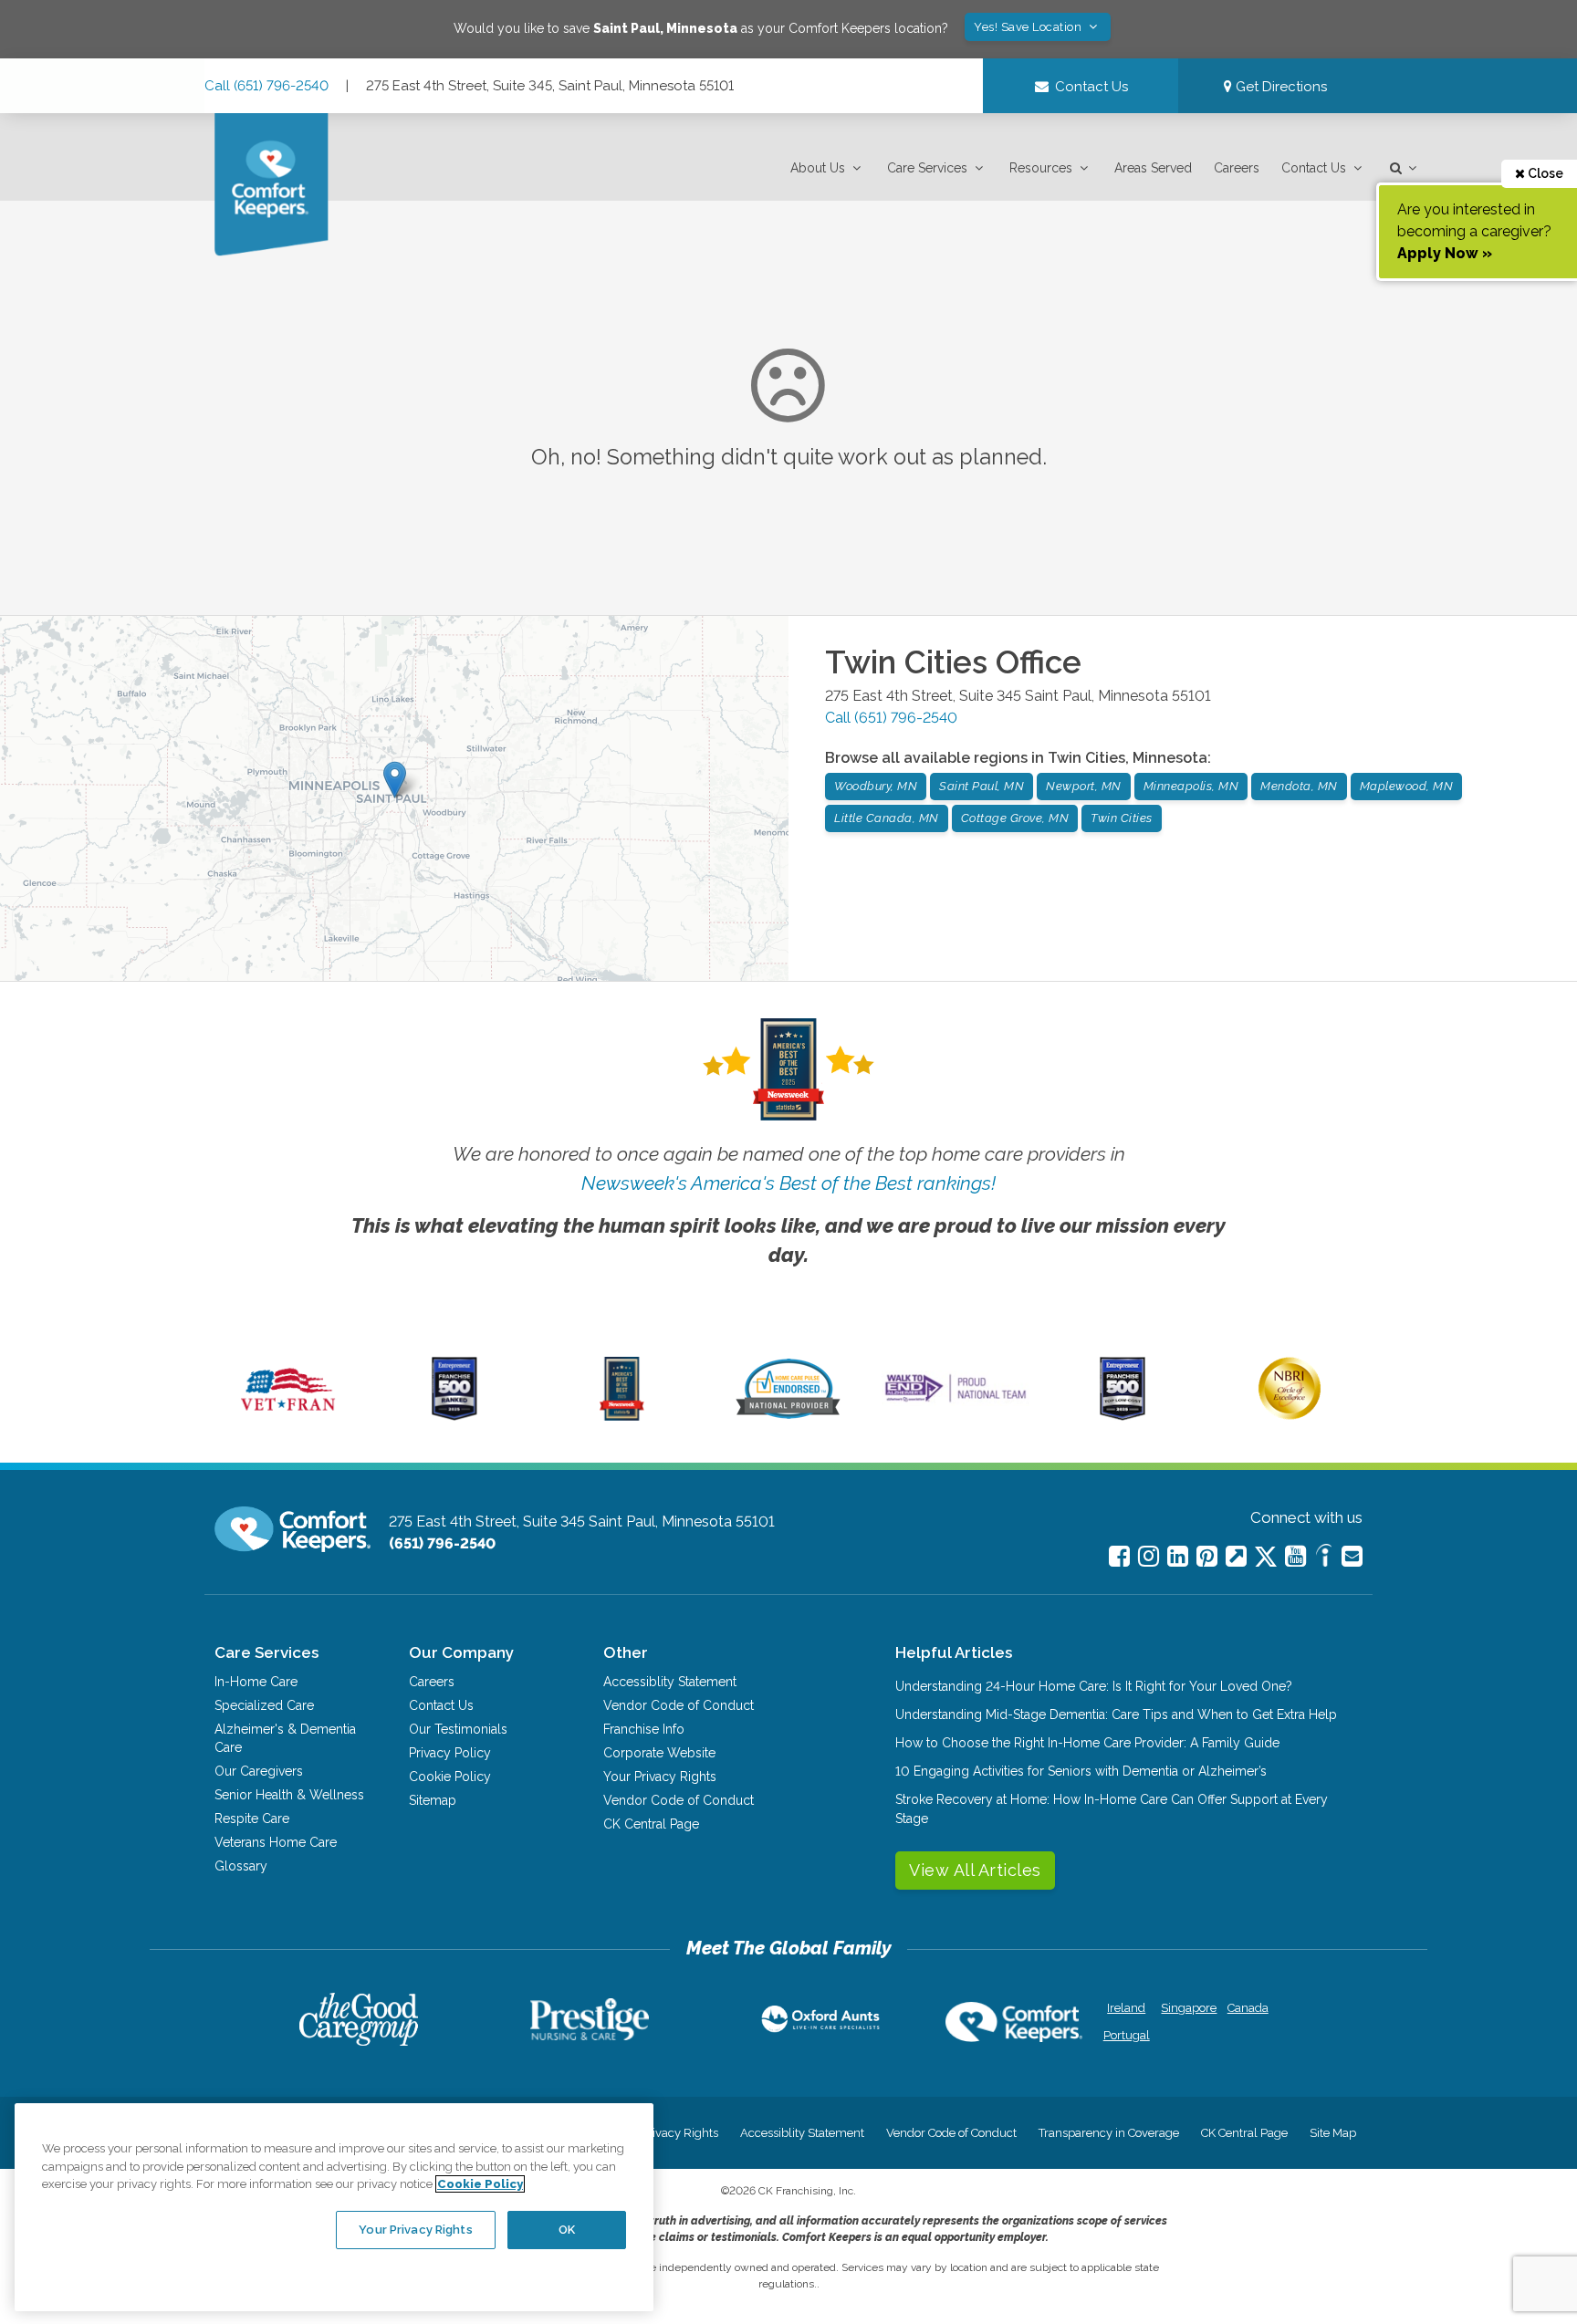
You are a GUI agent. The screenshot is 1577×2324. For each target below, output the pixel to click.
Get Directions (1279, 87)
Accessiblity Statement (670, 1682)
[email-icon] (1236, 1556)
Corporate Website (659, 1753)
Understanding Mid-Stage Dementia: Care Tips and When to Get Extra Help (1116, 1714)
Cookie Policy (450, 1777)
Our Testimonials (458, 1729)
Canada (1248, 2008)
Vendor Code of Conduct (679, 1705)
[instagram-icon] (1149, 1556)
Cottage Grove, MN (1015, 818)
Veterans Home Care (276, 1842)
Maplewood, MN (1407, 786)
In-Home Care (256, 1682)
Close (1544, 173)
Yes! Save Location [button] (1029, 27)
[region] (334, 2207)
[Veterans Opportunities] (288, 1416)
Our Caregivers (259, 1771)
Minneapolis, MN (1191, 786)
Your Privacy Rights (660, 1777)
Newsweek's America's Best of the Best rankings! (788, 1183)
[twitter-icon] (1266, 1558)
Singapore (1187, 2008)
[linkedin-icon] (1178, 1556)
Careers (1237, 168)
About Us (818, 168)
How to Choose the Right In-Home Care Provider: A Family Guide (1087, 1743)
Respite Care (252, 1819)
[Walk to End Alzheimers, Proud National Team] (956, 1402)
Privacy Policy (450, 1753)
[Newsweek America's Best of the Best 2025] (622, 1416)
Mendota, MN (1299, 786)
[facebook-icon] (1119, 1556)
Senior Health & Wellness (289, 1795)
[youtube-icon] (1295, 1556)
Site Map (1333, 2133)
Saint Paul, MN (982, 786)
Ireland (1126, 2008)
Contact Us (1314, 168)
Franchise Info (644, 1729)
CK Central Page (651, 1824)
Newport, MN (1084, 786)
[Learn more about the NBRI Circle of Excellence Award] (1290, 1415)
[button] (828, 168)
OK (567, 2230)
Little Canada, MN (887, 818)
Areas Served (1153, 168)
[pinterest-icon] (1207, 1556)
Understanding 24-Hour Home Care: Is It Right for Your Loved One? (1094, 1686)
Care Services (927, 168)
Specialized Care (264, 1705)
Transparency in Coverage (1109, 2133)
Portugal (1127, 2035)
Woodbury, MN (876, 786)
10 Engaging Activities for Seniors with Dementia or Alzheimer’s (1081, 1771)
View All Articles (975, 1870)
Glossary (241, 1866)
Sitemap (433, 1800)
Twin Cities (1122, 818)
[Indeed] (1324, 1558)
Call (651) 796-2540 (266, 86)
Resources (1041, 168)
